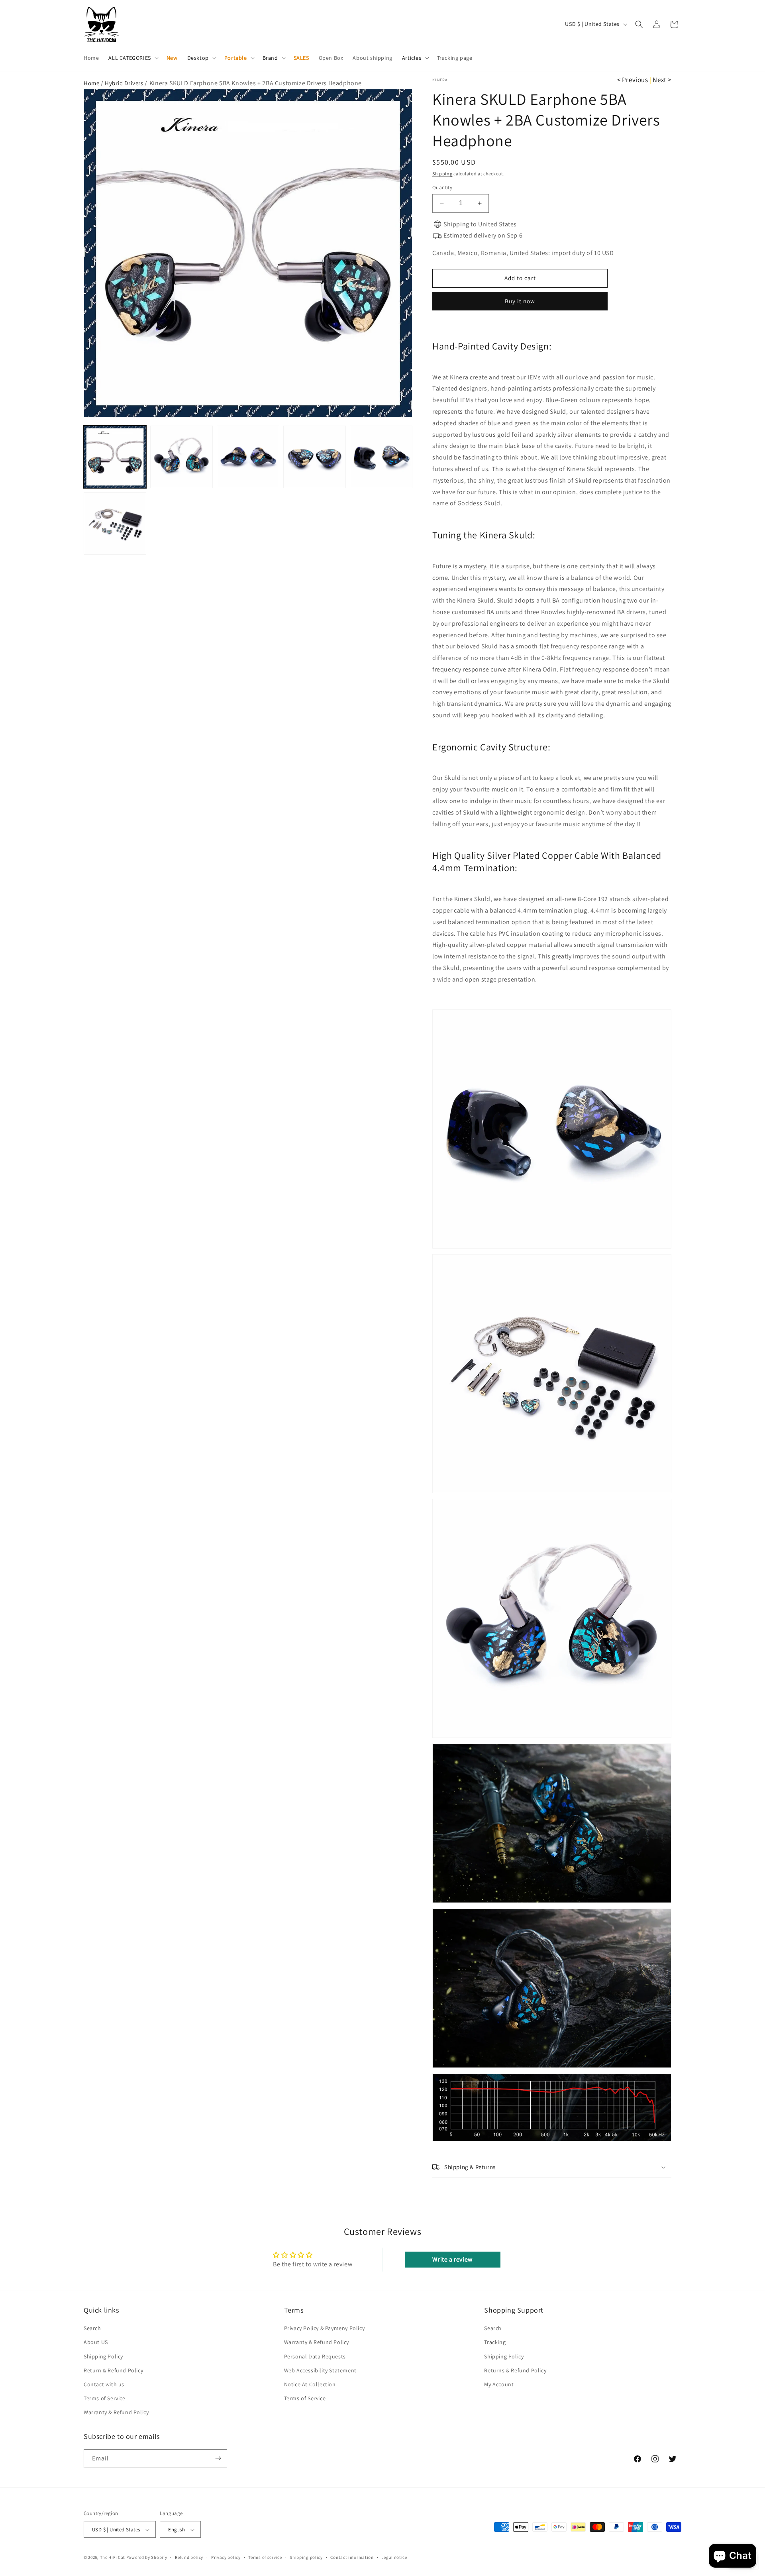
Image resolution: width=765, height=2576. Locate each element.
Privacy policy (226, 2558)
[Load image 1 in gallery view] (115, 457)
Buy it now (520, 301)
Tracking (495, 2342)
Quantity (442, 188)
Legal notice (394, 2558)
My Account (499, 2384)
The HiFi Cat (113, 2558)
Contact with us (104, 2384)
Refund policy (189, 2558)
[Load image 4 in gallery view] (315, 457)
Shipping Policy (103, 2356)
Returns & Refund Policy (515, 2370)
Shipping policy (306, 2558)
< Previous (633, 80)
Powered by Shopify (147, 2558)
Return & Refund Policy (113, 2370)
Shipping (442, 174)
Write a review (452, 2259)
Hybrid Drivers (124, 83)
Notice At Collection (310, 2384)
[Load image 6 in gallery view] (115, 523)
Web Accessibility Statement (320, 2370)
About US (96, 2342)
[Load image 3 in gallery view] (248, 457)
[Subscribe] (218, 2458)
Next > (662, 80)
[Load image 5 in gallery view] (381, 457)
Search (92, 2329)
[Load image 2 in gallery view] (181, 457)
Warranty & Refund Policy (116, 2413)
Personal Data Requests (315, 2356)
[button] (132, 58)
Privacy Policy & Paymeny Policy (325, 2329)
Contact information (352, 2558)
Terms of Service (105, 2399)
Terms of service (265, 2558)
